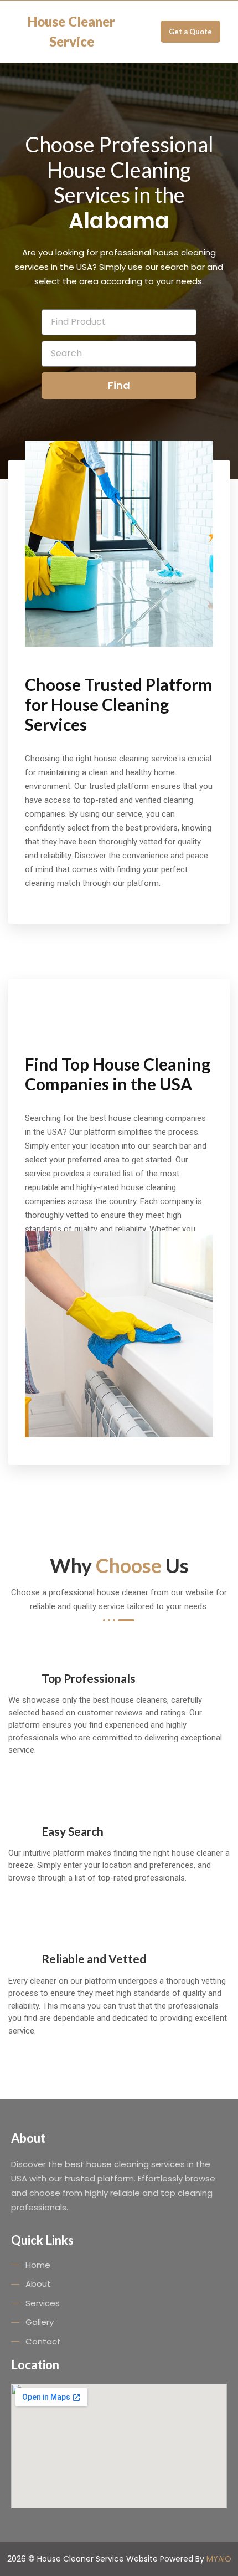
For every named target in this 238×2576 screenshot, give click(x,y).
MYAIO (219, 2559)
